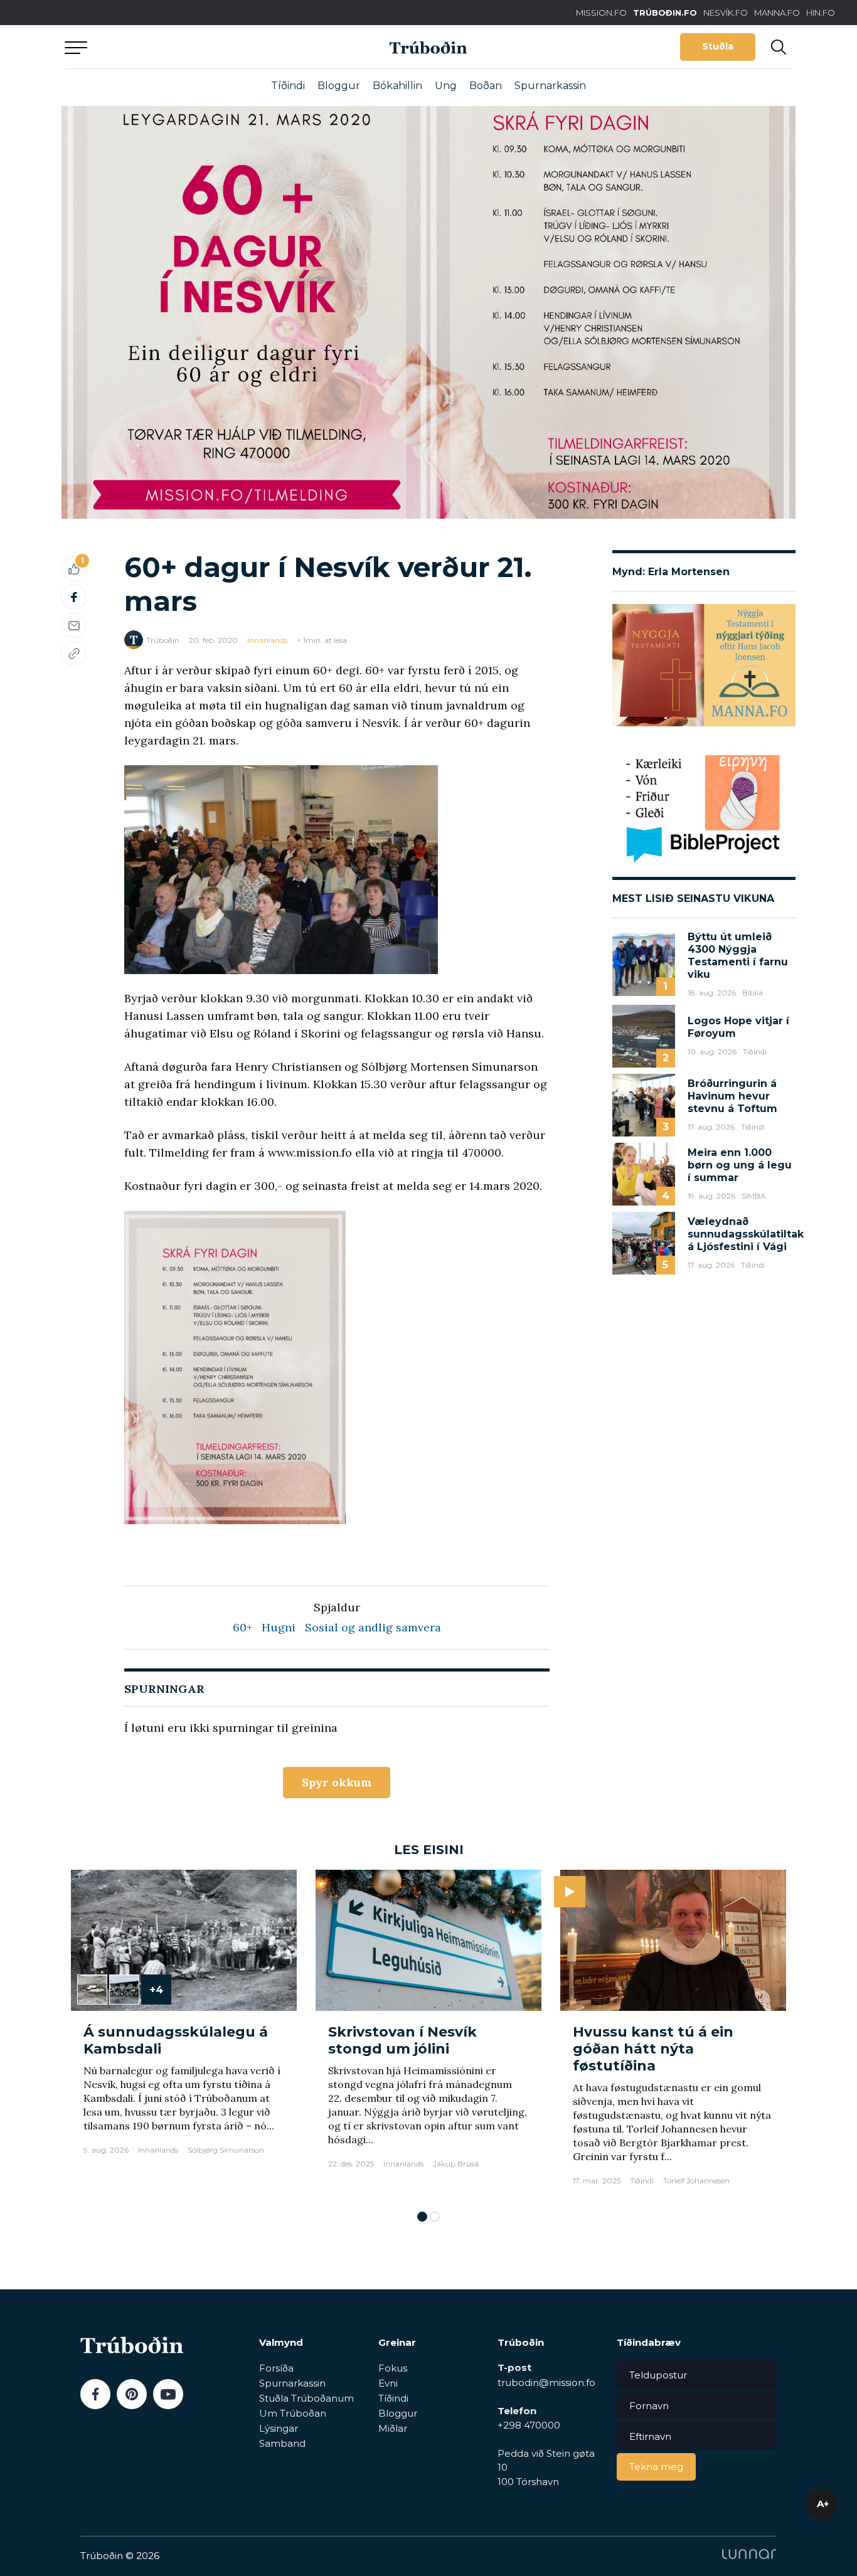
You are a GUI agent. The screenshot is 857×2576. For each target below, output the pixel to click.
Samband (282, 2443)
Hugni (279, 1627)
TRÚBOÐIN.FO (665, 13)
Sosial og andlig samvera (373, 1627)
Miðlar (393, 2428)
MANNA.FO (777, 13)
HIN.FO (821, 13)
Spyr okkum (337, 1782)
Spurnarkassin (550, 86)
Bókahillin (397, 86)
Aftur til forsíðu (181, 47)
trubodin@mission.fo (546, 2383)
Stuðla (718, 46)
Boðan (486, 86)
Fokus (393, 2368)
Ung (446, 86)
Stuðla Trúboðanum (306, 2398)
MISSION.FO (601, 13)
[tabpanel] (184, 2034)
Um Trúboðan (293, 2413)
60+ (242, 1627)
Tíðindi (288, 86)
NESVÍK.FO (726, 13)
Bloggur (339, 86)
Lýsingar (279, 2428)
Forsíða (276, 2368)
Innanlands (267, 640)
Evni (388, 2383)
